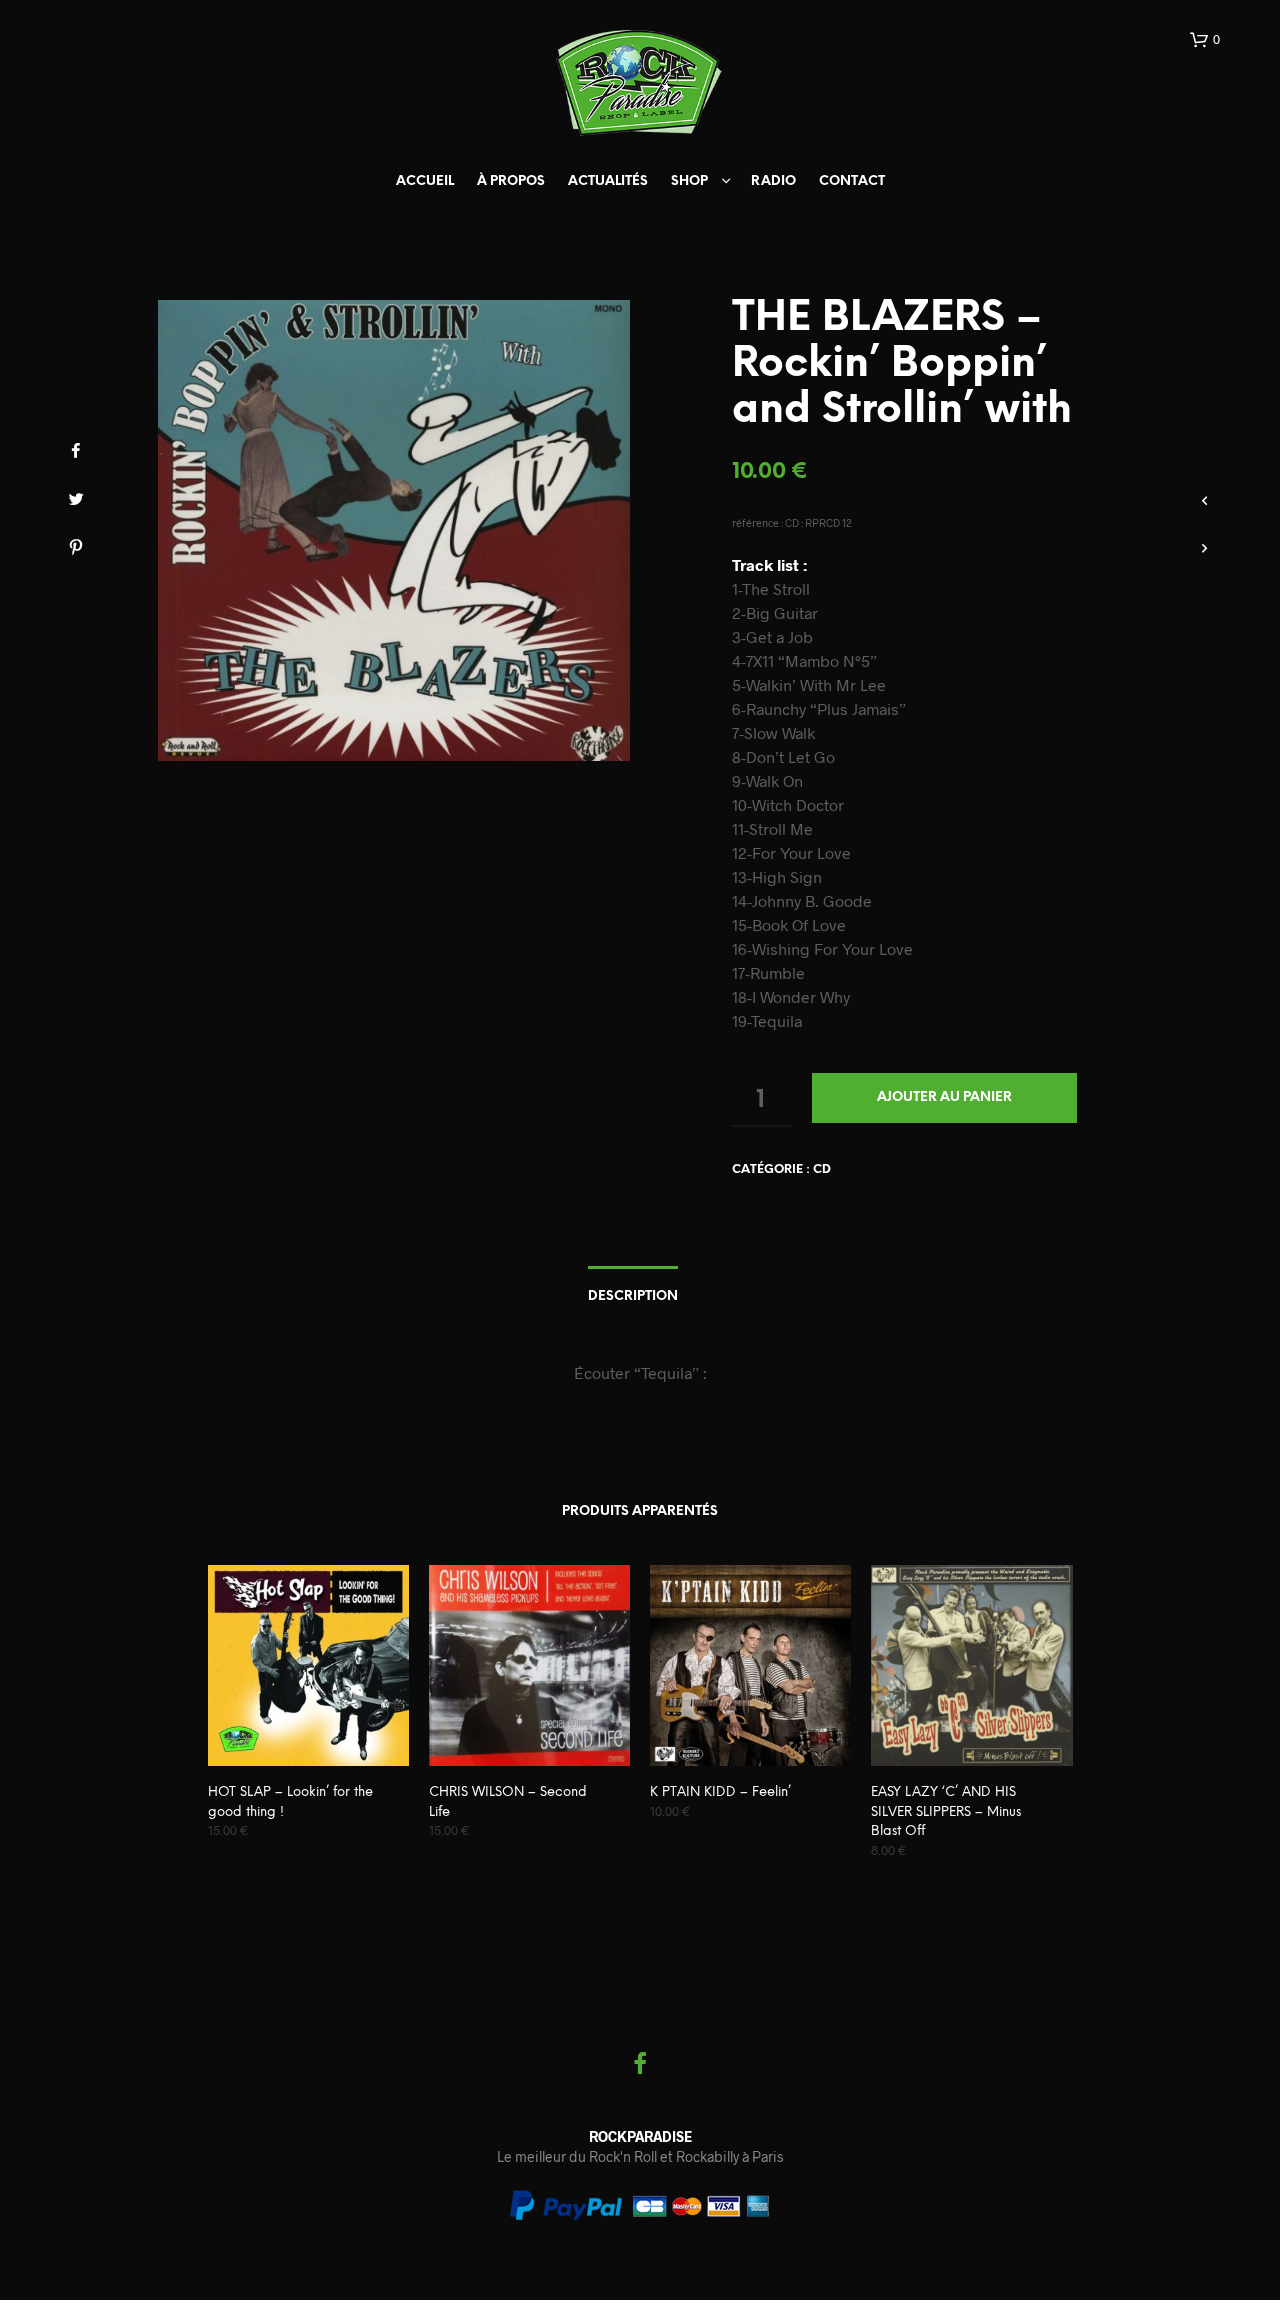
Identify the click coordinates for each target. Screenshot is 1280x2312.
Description (633, 1296)
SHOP (689, 181)
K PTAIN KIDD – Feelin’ (720, 1792)
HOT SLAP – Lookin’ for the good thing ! (290, 1802)
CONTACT (852, 181)
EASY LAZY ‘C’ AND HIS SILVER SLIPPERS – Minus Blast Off (946, 1812)
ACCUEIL (425, 181)
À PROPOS (511, 181)
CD (822, 1169)
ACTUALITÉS (608, 181)
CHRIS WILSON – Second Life (508, 1802)
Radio (773, 181)
